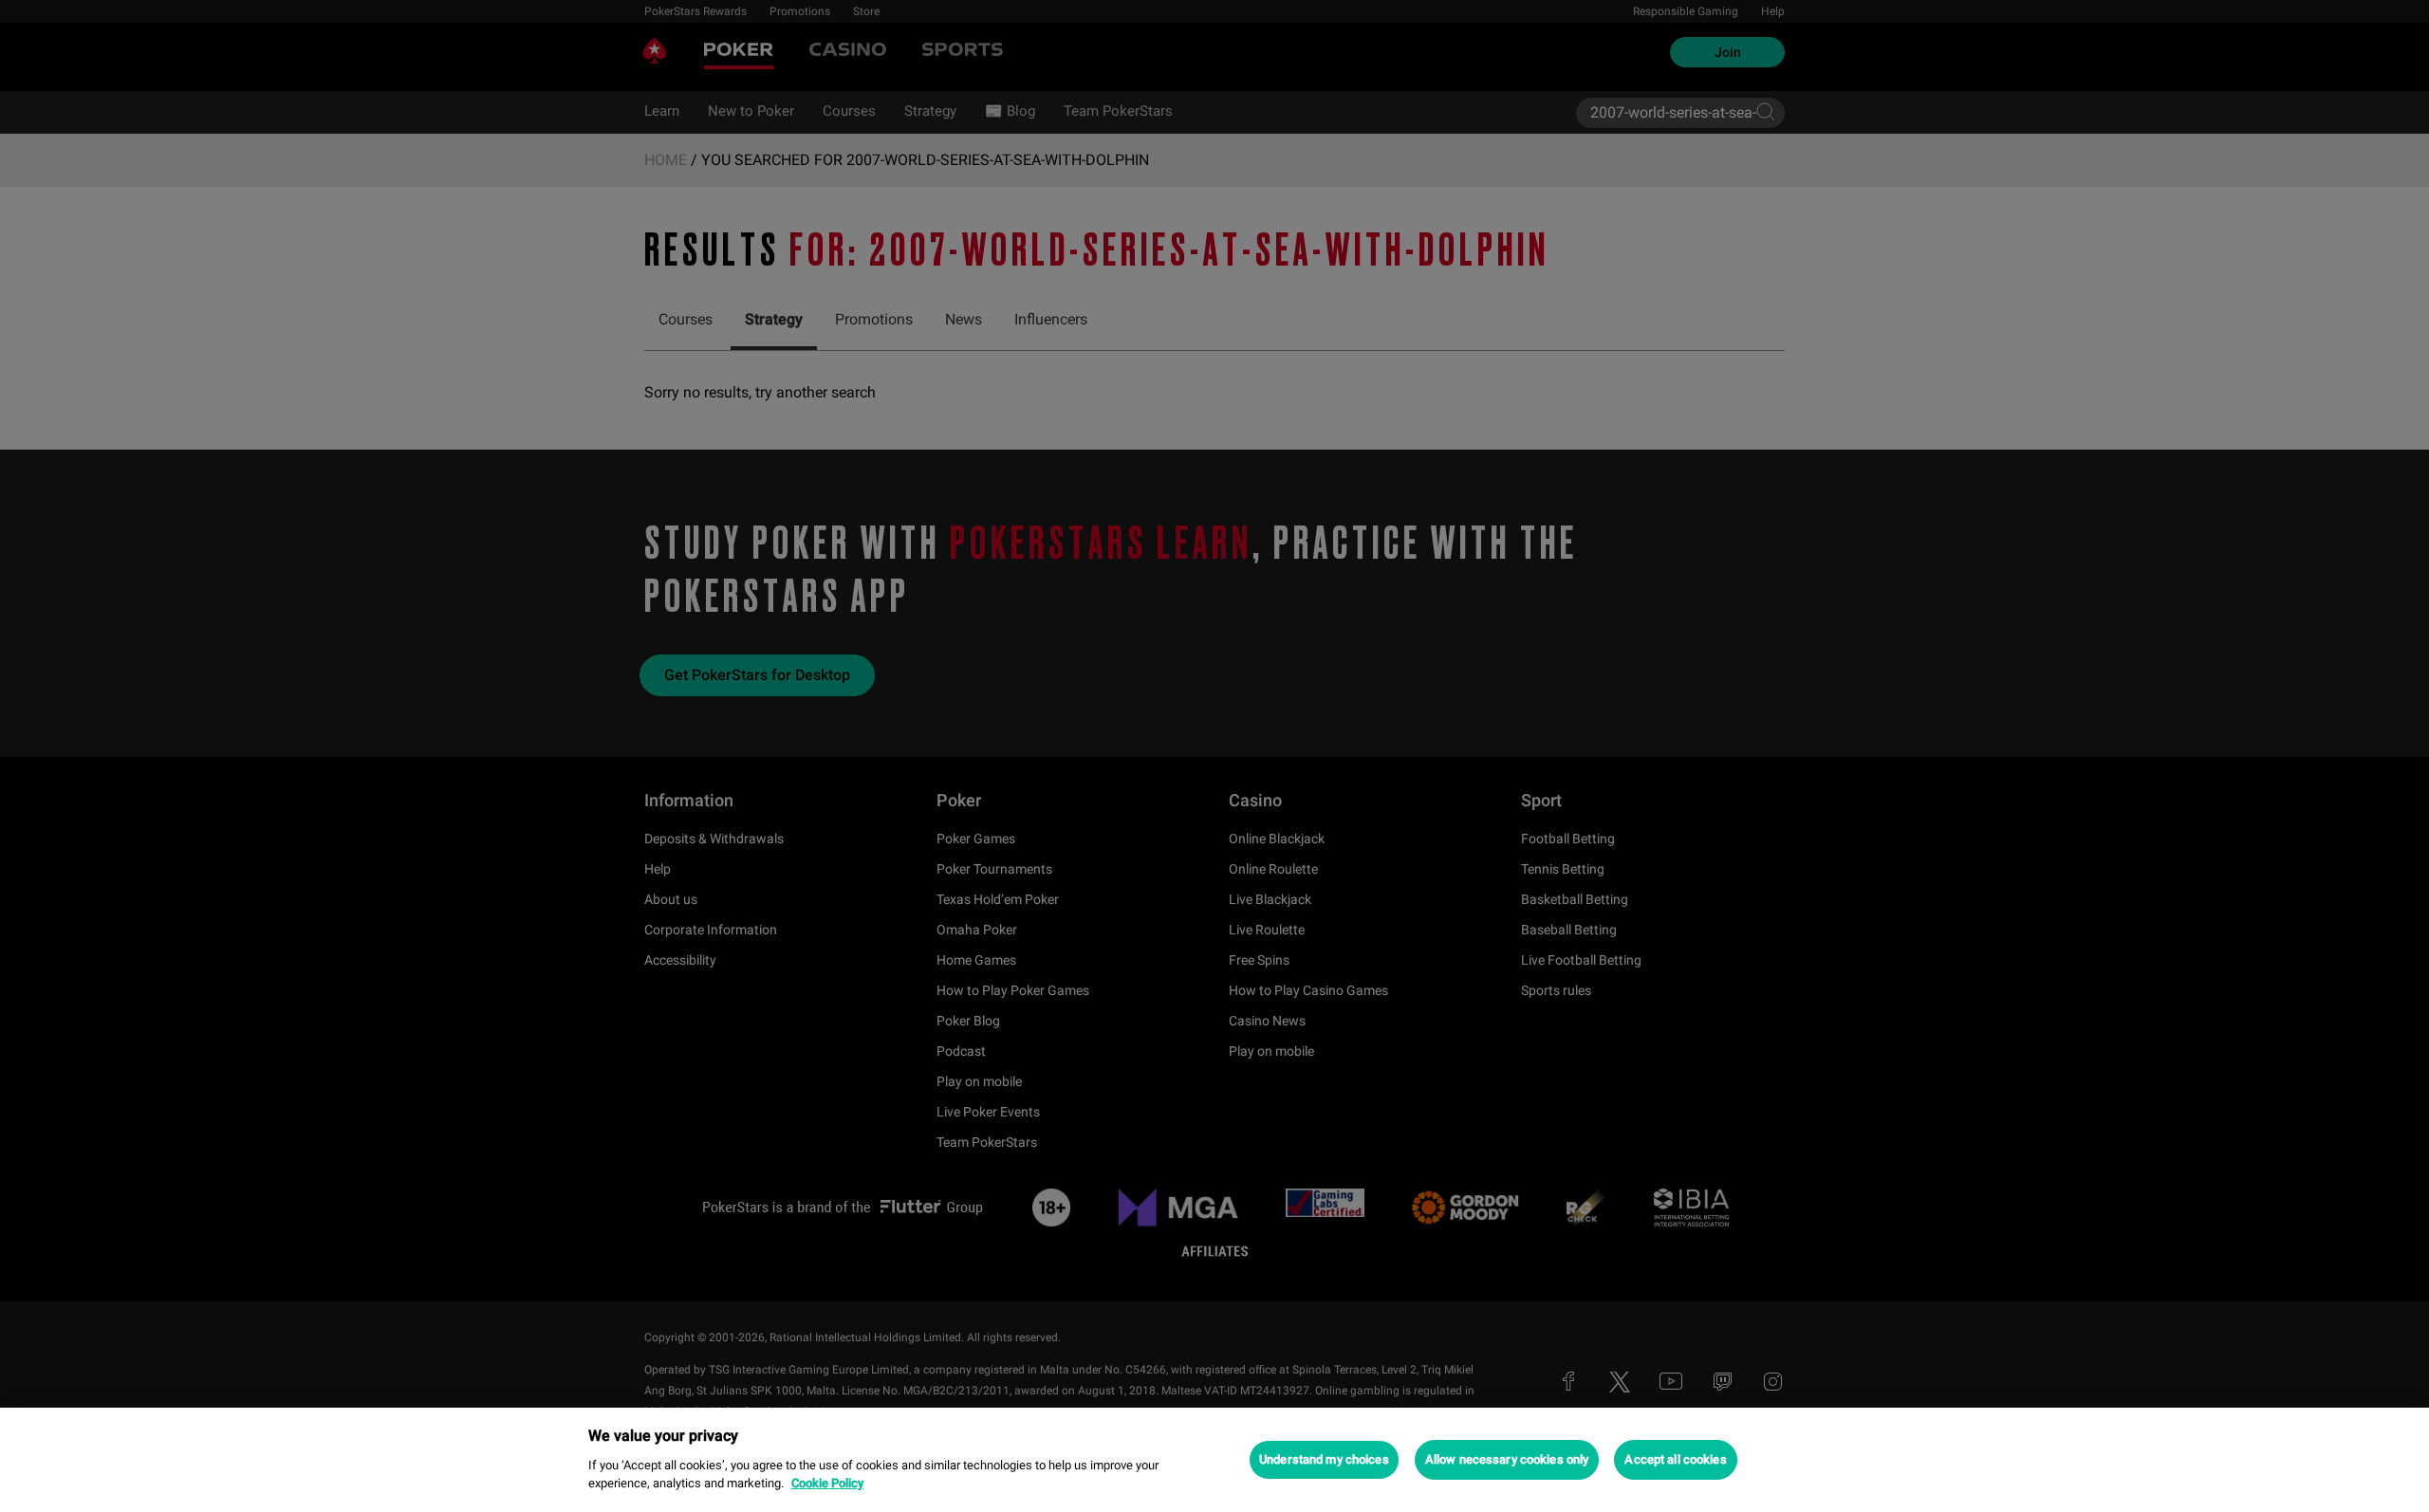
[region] (1214, 1460)
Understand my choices (1324, 1459)
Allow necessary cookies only (1507, 1459)
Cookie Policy (827, 1483)
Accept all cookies (1675, 1459)
